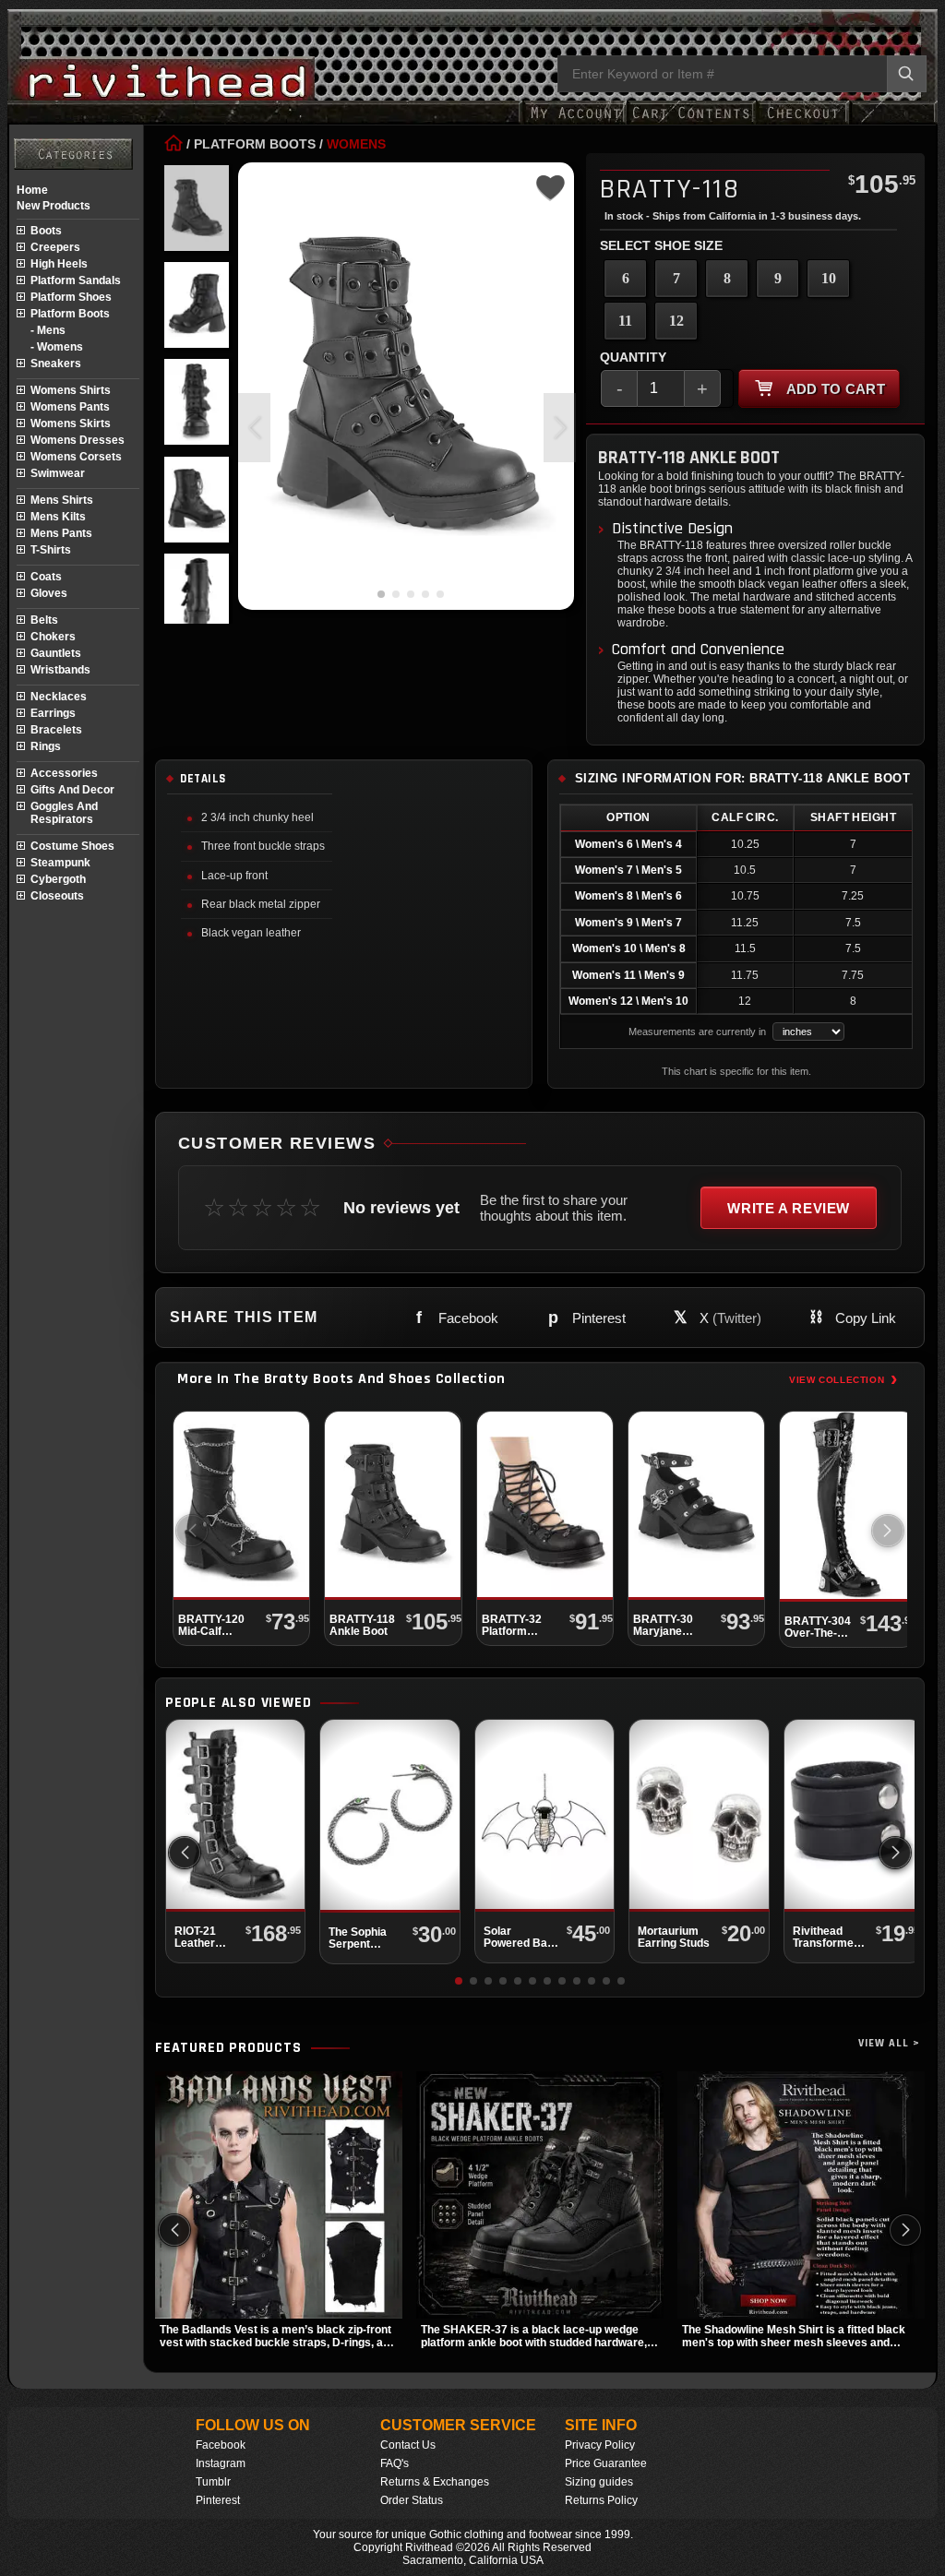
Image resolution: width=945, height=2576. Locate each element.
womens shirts (71, 390)
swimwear (58, 473)
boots (46, 231)
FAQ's (395, 2463)
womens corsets (76, 457)
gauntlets (56, 653)
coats (46, 577)
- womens (57, 347)
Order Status (412, 2500)
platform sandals (76, 280)
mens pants (61, 533)
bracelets (56, 730)
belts (44, 620)
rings (46, 746)
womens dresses (78, 440)
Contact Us (408, 2445)
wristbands (60, 670)
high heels (59, 264)
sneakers (56, 364)
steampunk (60, 863)
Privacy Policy (600, 2445)
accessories (64, 773)
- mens (48, 330)
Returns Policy (601, 2500)
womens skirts (71, 423)
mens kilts (58, 517)
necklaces (59, 697)
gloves (49, 593)
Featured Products (228, 2048)
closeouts (57, 896)
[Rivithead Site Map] (73, 154)
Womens (356, 144)
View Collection (843, 1379)
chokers (53, 637)
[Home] (173, 144)
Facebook (221, 2445)
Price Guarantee (606, 2463)
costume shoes (72, 846)
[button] (560, 428)
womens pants (70, 407)
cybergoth (58, 879)
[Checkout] (802, 122)
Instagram (221, 2463)
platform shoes (71, 297)
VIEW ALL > (889, 2043)
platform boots (70, 314)
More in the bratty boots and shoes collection (341, 1379)
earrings (53, 713)
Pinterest (218, 2500)
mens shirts (62, 500)
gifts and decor (72, 790)
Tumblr (213, 2482)
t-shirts (51, 550)
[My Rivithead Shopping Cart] (691, 122)
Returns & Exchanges (435, 2482)
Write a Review (789, 1208)
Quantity (633, 357)
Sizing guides (599, 2482)
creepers (55, 247)
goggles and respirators (64, 813)
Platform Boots (255, 144)
